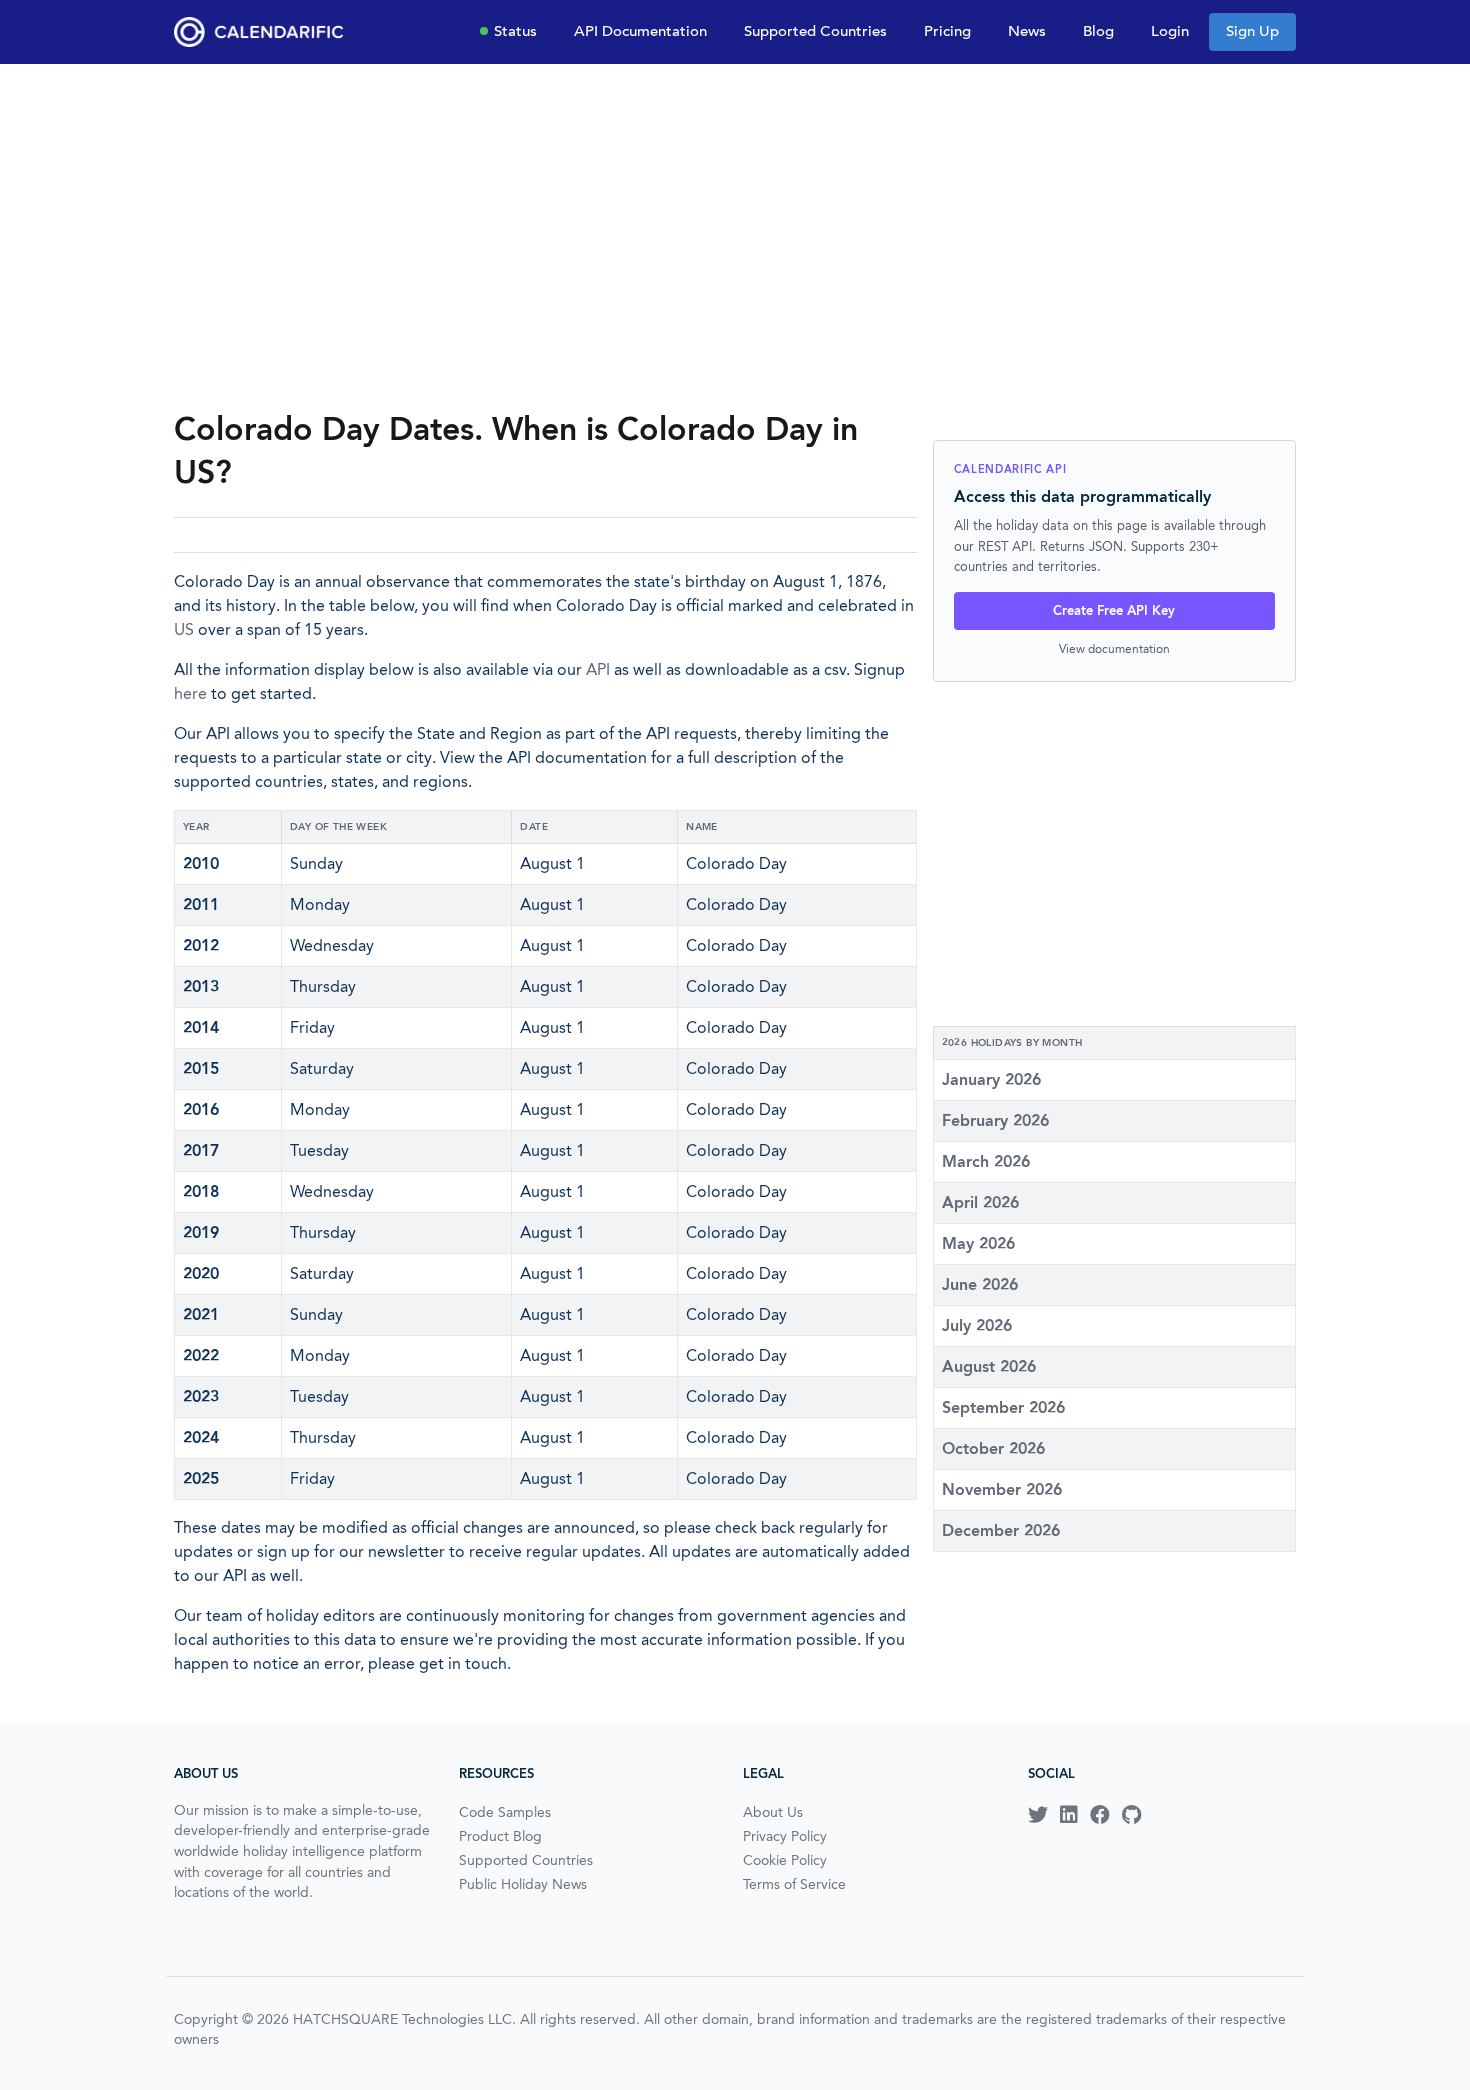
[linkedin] (1069, 1815)
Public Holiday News (523, 1884)
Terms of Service (794, 1884)
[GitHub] (1131, 1815)
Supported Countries (815, 31)
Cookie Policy (785, 1860)
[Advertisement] (735, 236)
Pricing (947, 31)
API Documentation (640, 31)
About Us (773, 1812)
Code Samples (505, 1812)
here (190, 693)
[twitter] (1038, 1815)
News (1027, 31)
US (184, 629)
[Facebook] (1100, 1815)
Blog (1098, 31)
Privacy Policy (785, 1836)
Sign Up (1252, 31)
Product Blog (500, 1836)
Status (515, 31)
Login (1170, 31)
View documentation (1114, 648)
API (598, 669)
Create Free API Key (1114, 610)
